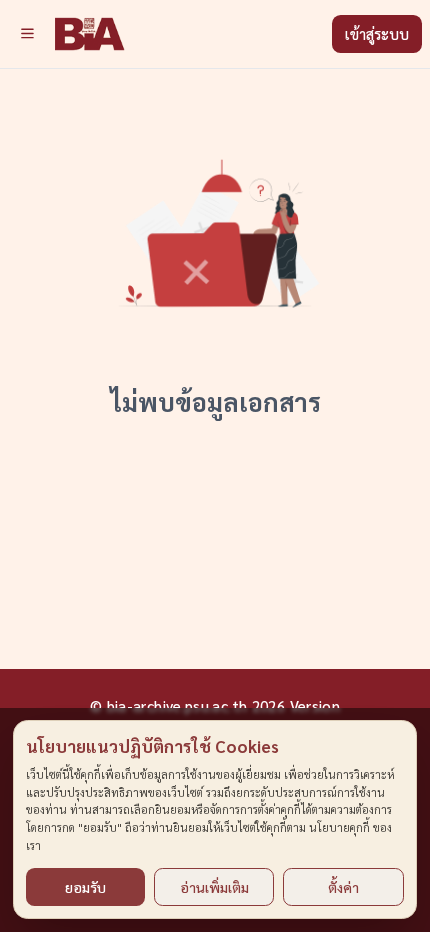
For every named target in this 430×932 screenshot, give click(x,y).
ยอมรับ (85, 887)
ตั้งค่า (343, 887)
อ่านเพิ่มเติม (214, 887)
